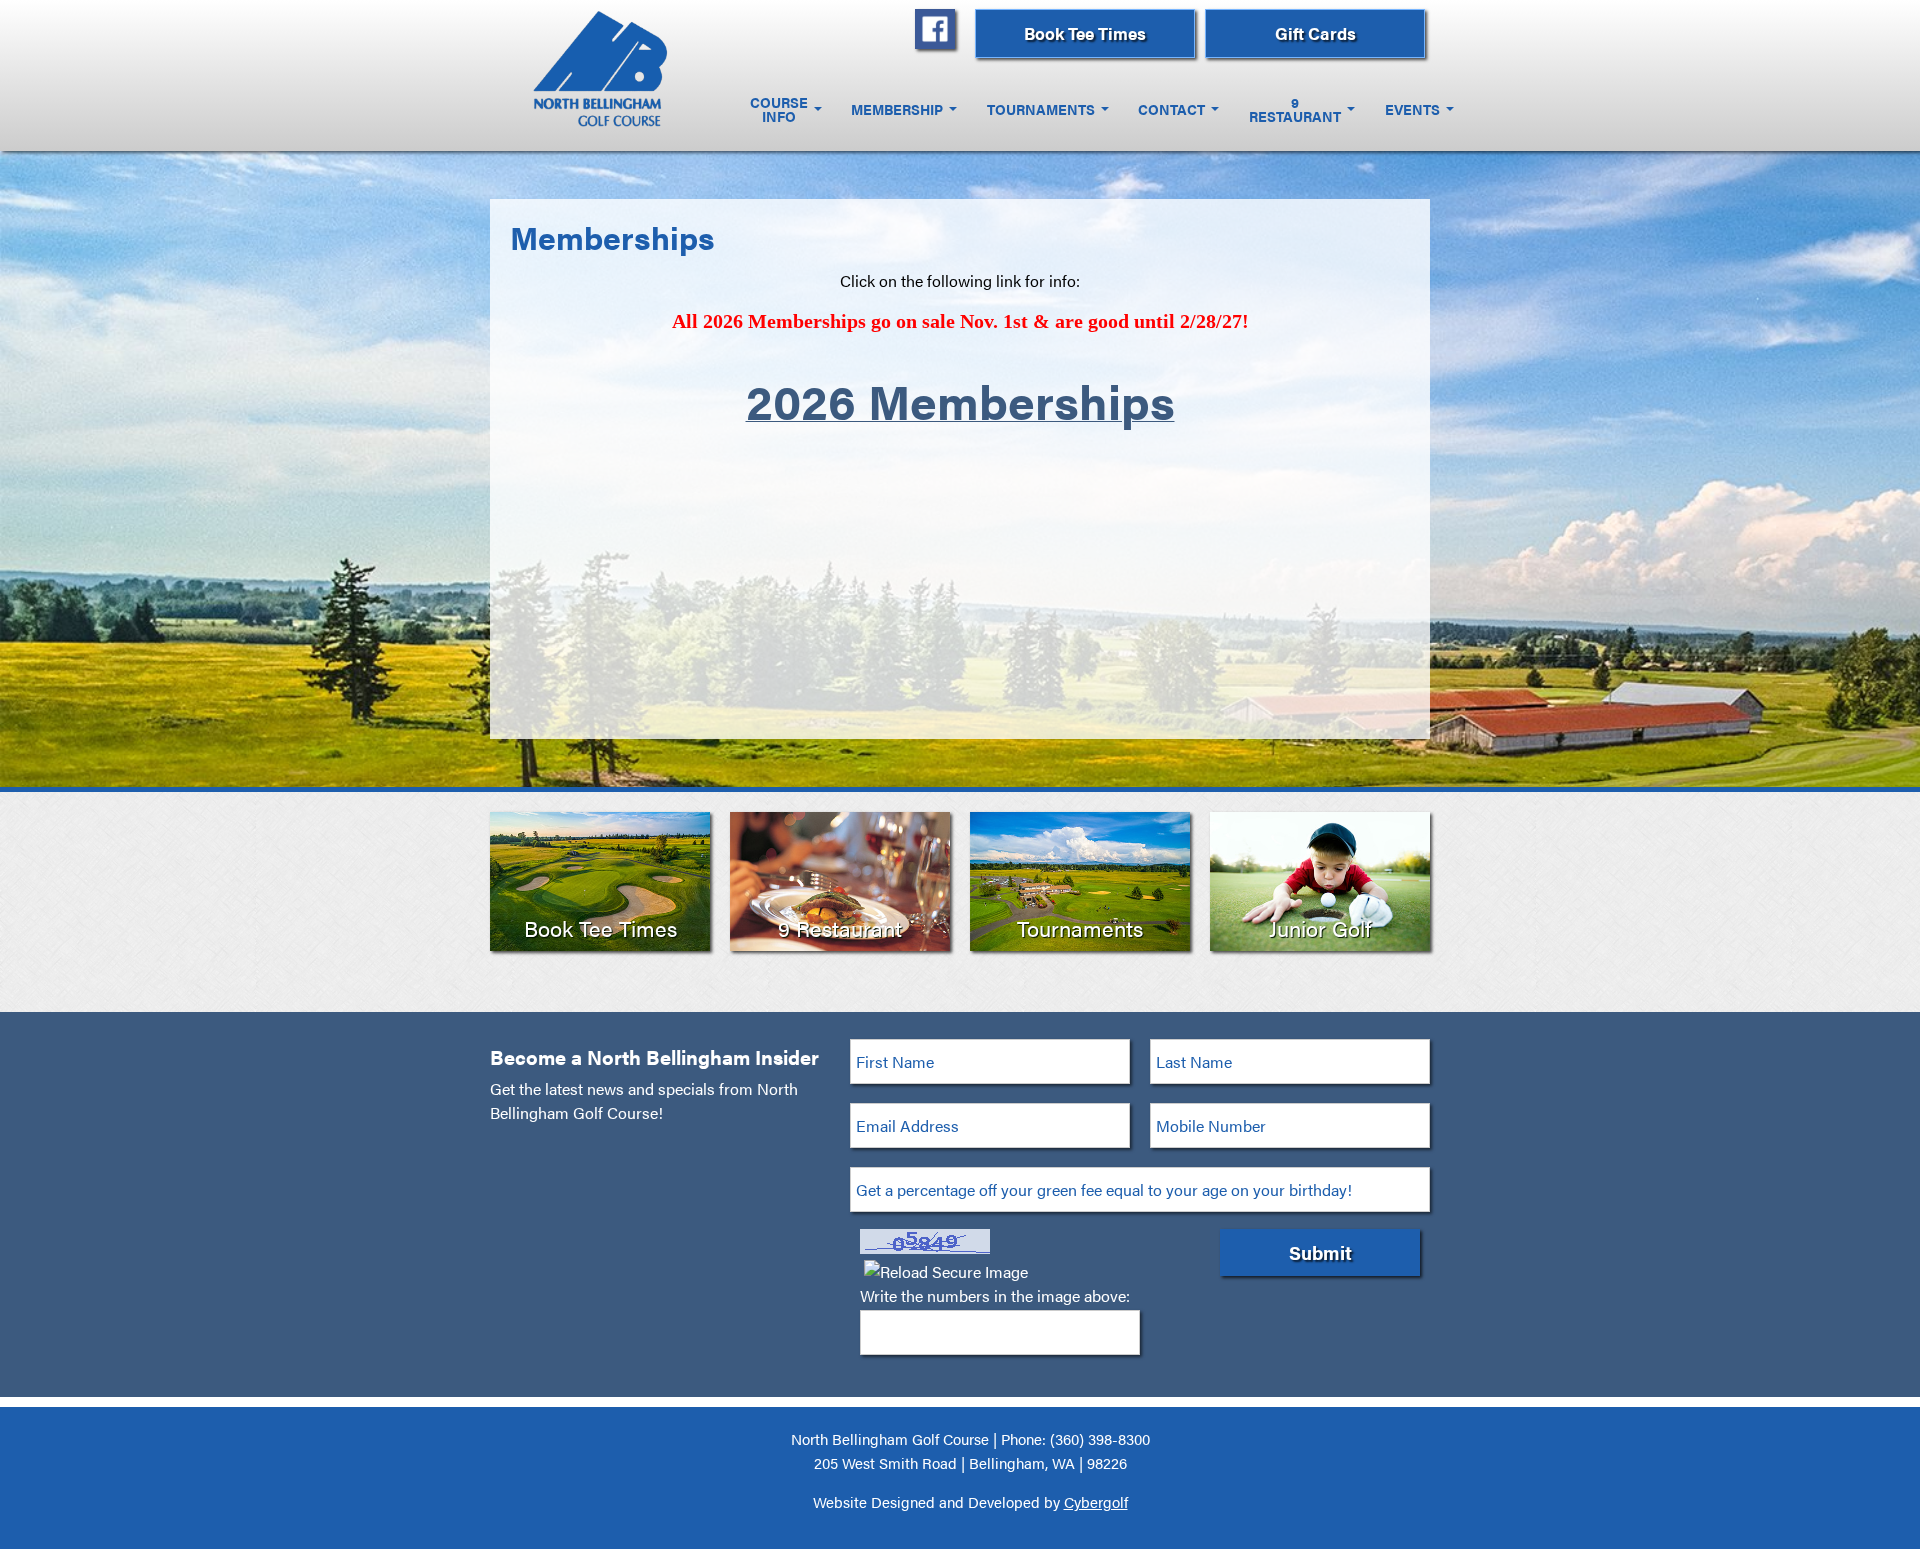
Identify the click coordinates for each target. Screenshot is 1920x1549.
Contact (1171, 109)
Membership (897, 109)
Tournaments (1041, 109)
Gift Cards (1315, 33)
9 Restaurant (1295, 109)
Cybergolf (1096, 1501)
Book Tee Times (1085, 33)
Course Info (779, 109)
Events (1412, 109)
